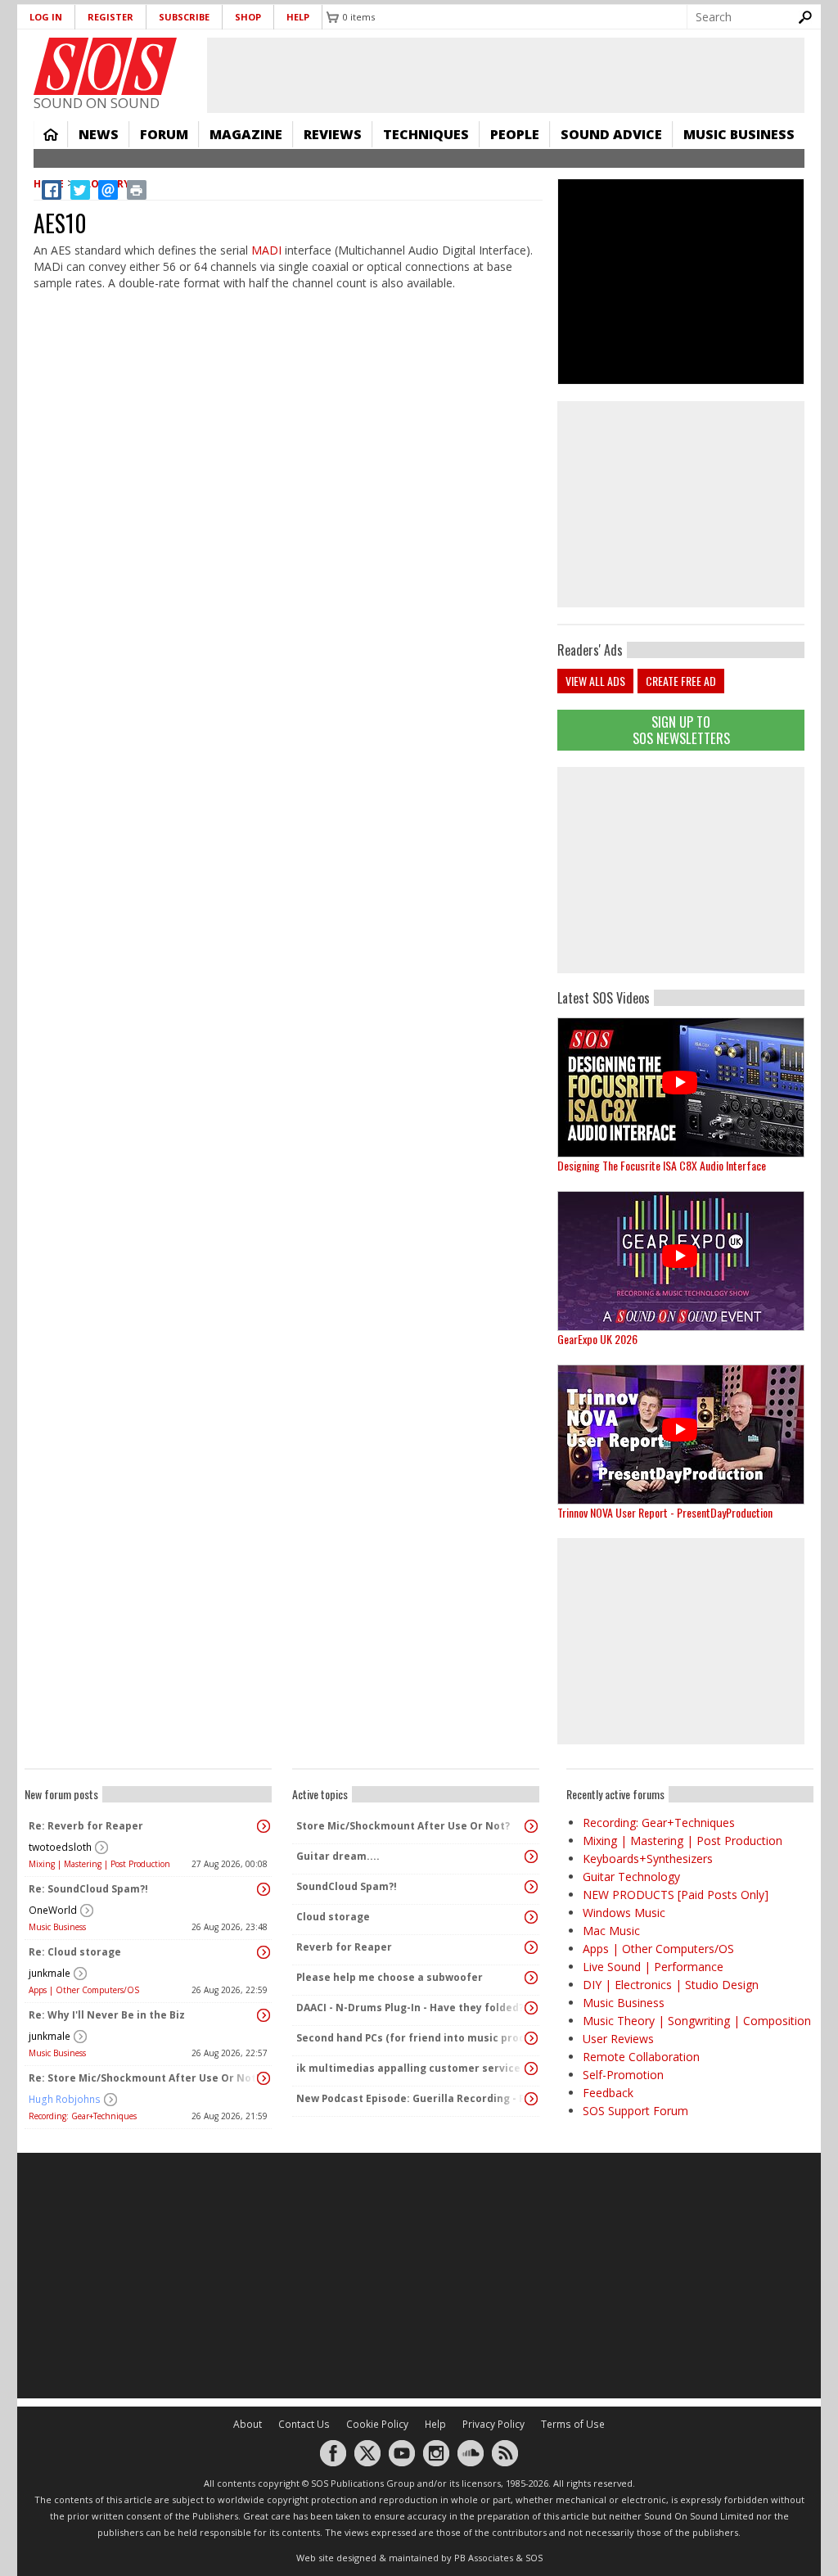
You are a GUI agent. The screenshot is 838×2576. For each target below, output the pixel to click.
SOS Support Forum (635, 2111)
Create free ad (681, 681)
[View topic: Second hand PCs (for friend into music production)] (531, 2038)
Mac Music (611, 1931)
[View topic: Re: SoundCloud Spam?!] (264, 1889)
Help (298, 17)
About (248, 2424)
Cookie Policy (377, 2424)
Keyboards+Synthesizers (648, 1859)
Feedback (608, 2093)
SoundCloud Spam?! (347, 1886)
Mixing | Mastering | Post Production (99, 1864)
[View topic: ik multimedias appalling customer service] (531, 2068)
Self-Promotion (623, 2075)
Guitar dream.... (338, 1856)
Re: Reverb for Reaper (86, 1826)
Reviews (333, 134)
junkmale (50, 1973)
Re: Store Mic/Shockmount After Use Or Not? (144, 2078)
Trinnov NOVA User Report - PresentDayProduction (665, 1512)
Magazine (246, 134)
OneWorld (53, 1910)
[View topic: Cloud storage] (531, 1917)
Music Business (739, 134)
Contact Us (304, 2424)
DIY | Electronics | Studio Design (671, 1985)
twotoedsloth (60, 1847)
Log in (46, 17)
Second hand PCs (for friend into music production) (412, 2038)
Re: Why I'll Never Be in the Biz (107, 2015)
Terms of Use (573, 2424)
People (515, 134)
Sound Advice (611, 134)
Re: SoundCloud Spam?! (88, 1889)
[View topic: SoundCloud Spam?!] (531, 1887)
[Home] (105, 66)
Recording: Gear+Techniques (83, 2116)
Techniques (426, 134)
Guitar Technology (631, 1877)
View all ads (595, 681)
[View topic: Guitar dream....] (531, 1856)
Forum (164, 134)
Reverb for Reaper (344, 1947)
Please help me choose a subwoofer (390, 1977)
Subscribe (184, 17)
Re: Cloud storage (75, 1952)
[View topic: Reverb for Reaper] (531, 1947)
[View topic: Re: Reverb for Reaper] (264, 1826)
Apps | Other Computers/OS (84, 1990)
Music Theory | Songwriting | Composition (697, 2021)
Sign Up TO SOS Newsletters (681, 730)
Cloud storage (333, 1917)
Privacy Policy (493, 2424)
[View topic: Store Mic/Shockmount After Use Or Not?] (531, 1826)
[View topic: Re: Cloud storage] (264, 1952)
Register (110, 17)
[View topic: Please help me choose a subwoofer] (531, 1978)
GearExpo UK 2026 (597, 1339)
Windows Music (624, 1913)
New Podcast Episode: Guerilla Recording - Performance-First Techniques (412, 2098)
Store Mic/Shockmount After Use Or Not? (403, 1826)
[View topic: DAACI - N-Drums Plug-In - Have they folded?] (531, 2008)
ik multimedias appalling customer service (408, 2068)
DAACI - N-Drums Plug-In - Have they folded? (410, 2008)
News (99, 134)
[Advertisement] (681, 870)
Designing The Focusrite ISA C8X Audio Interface (662, 1165)
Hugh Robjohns (65, 2099)
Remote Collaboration (641, 2057)
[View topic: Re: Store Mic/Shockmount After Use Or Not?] (264, 2078)
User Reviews (618, 2039)
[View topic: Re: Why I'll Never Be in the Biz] (264, 2015)
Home (51, 134)
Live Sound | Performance (653, 1967)
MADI (266, 250)
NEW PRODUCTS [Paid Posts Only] (676, 1895)
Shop (248, 17)
